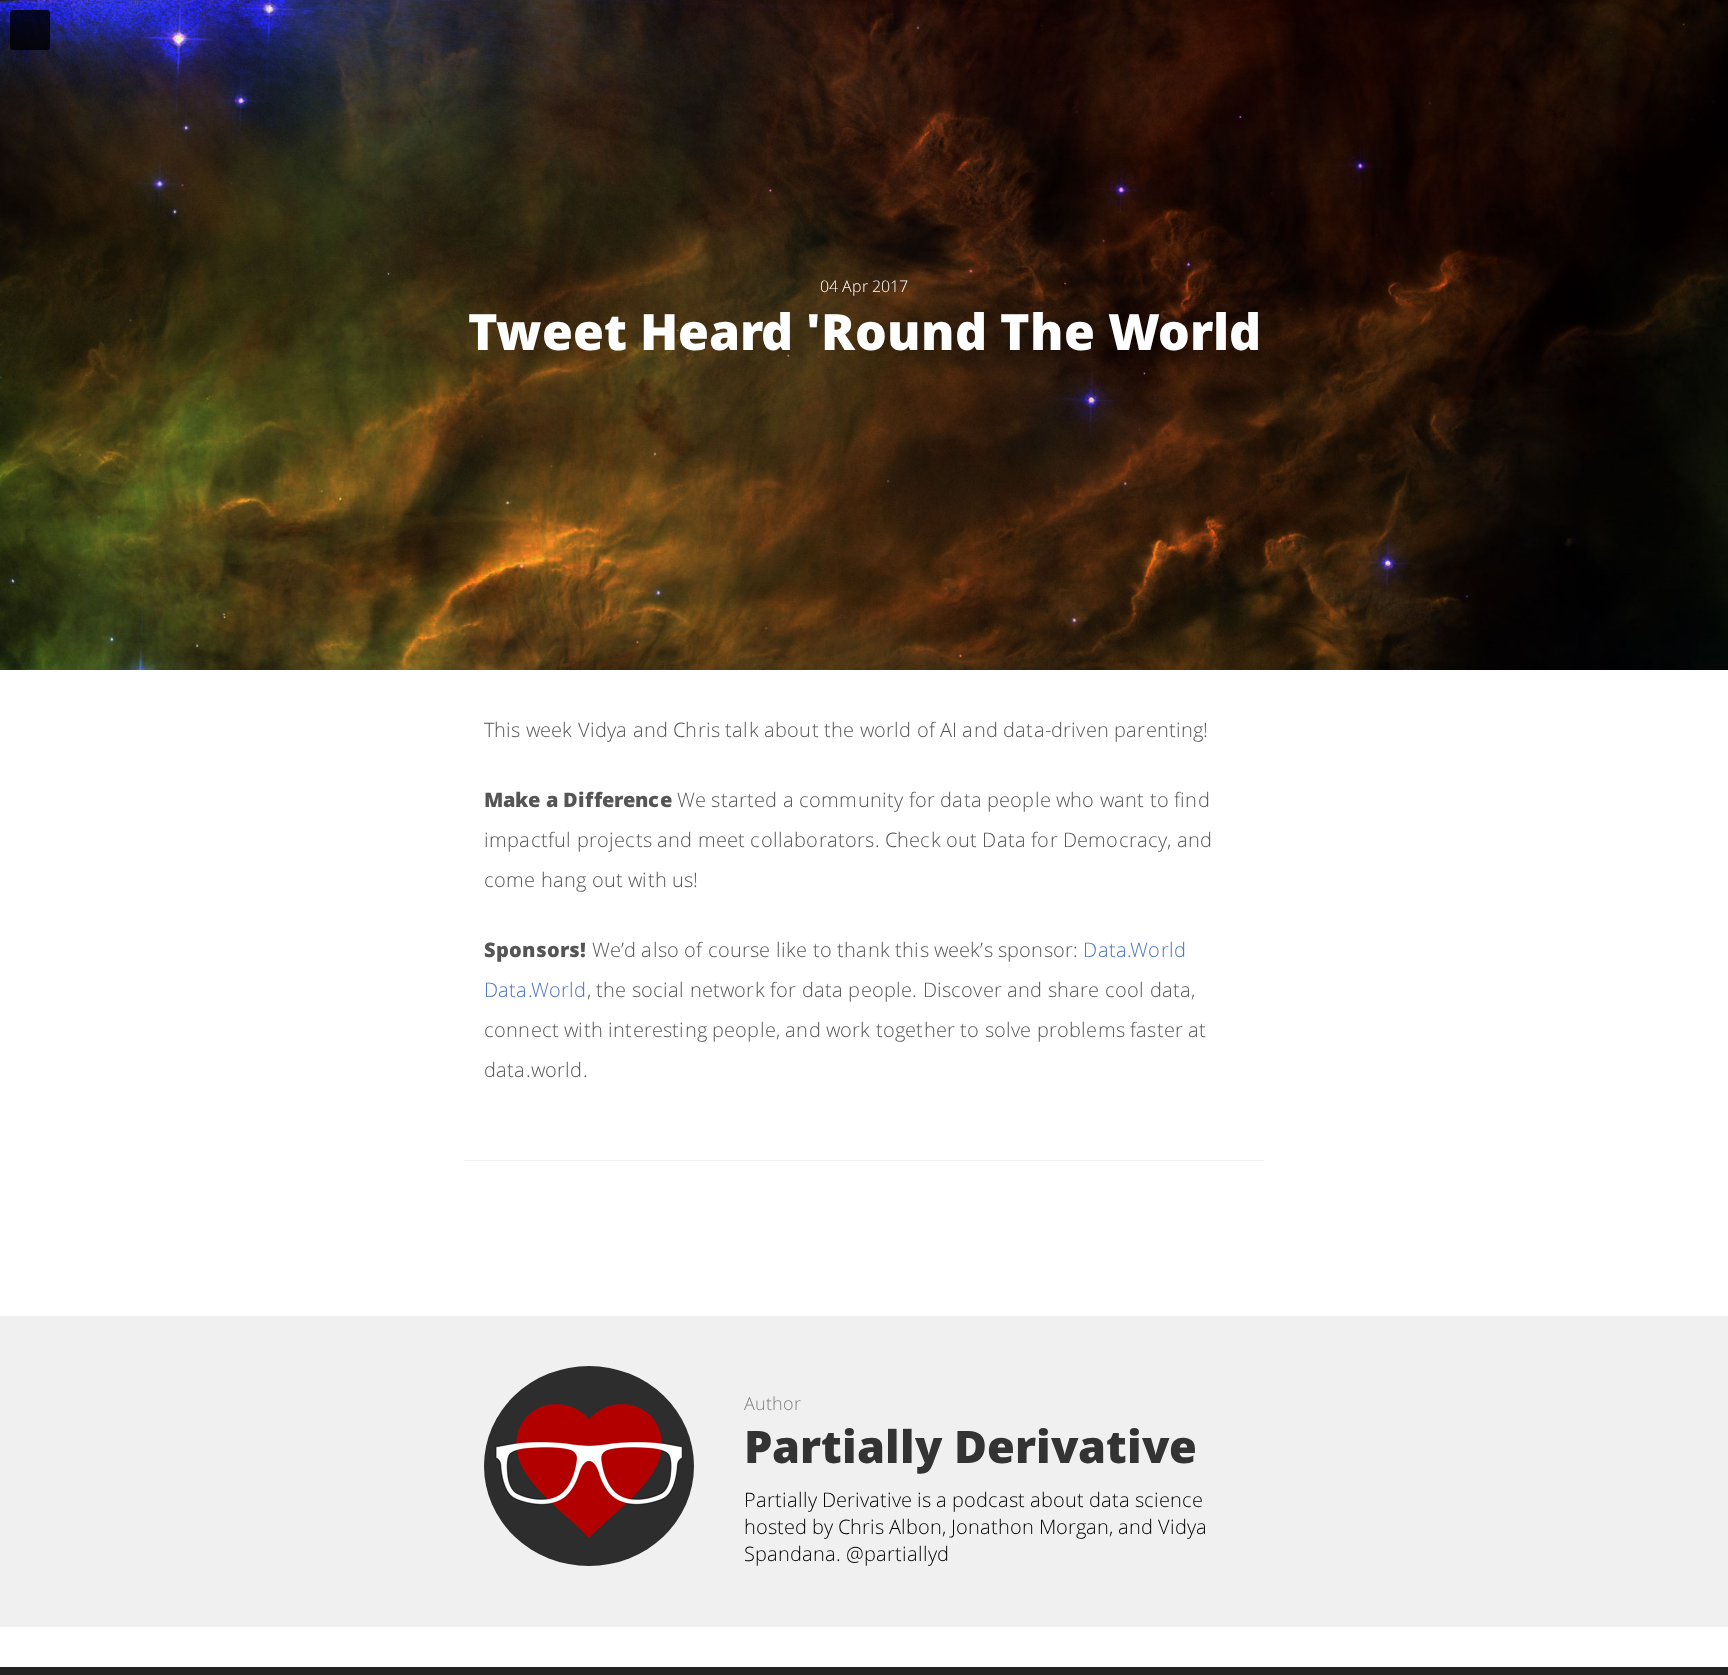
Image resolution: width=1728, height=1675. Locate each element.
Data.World (1134, 949)
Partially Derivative (970, 1445)
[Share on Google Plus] (948, 1228)
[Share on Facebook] (849, 1228)
